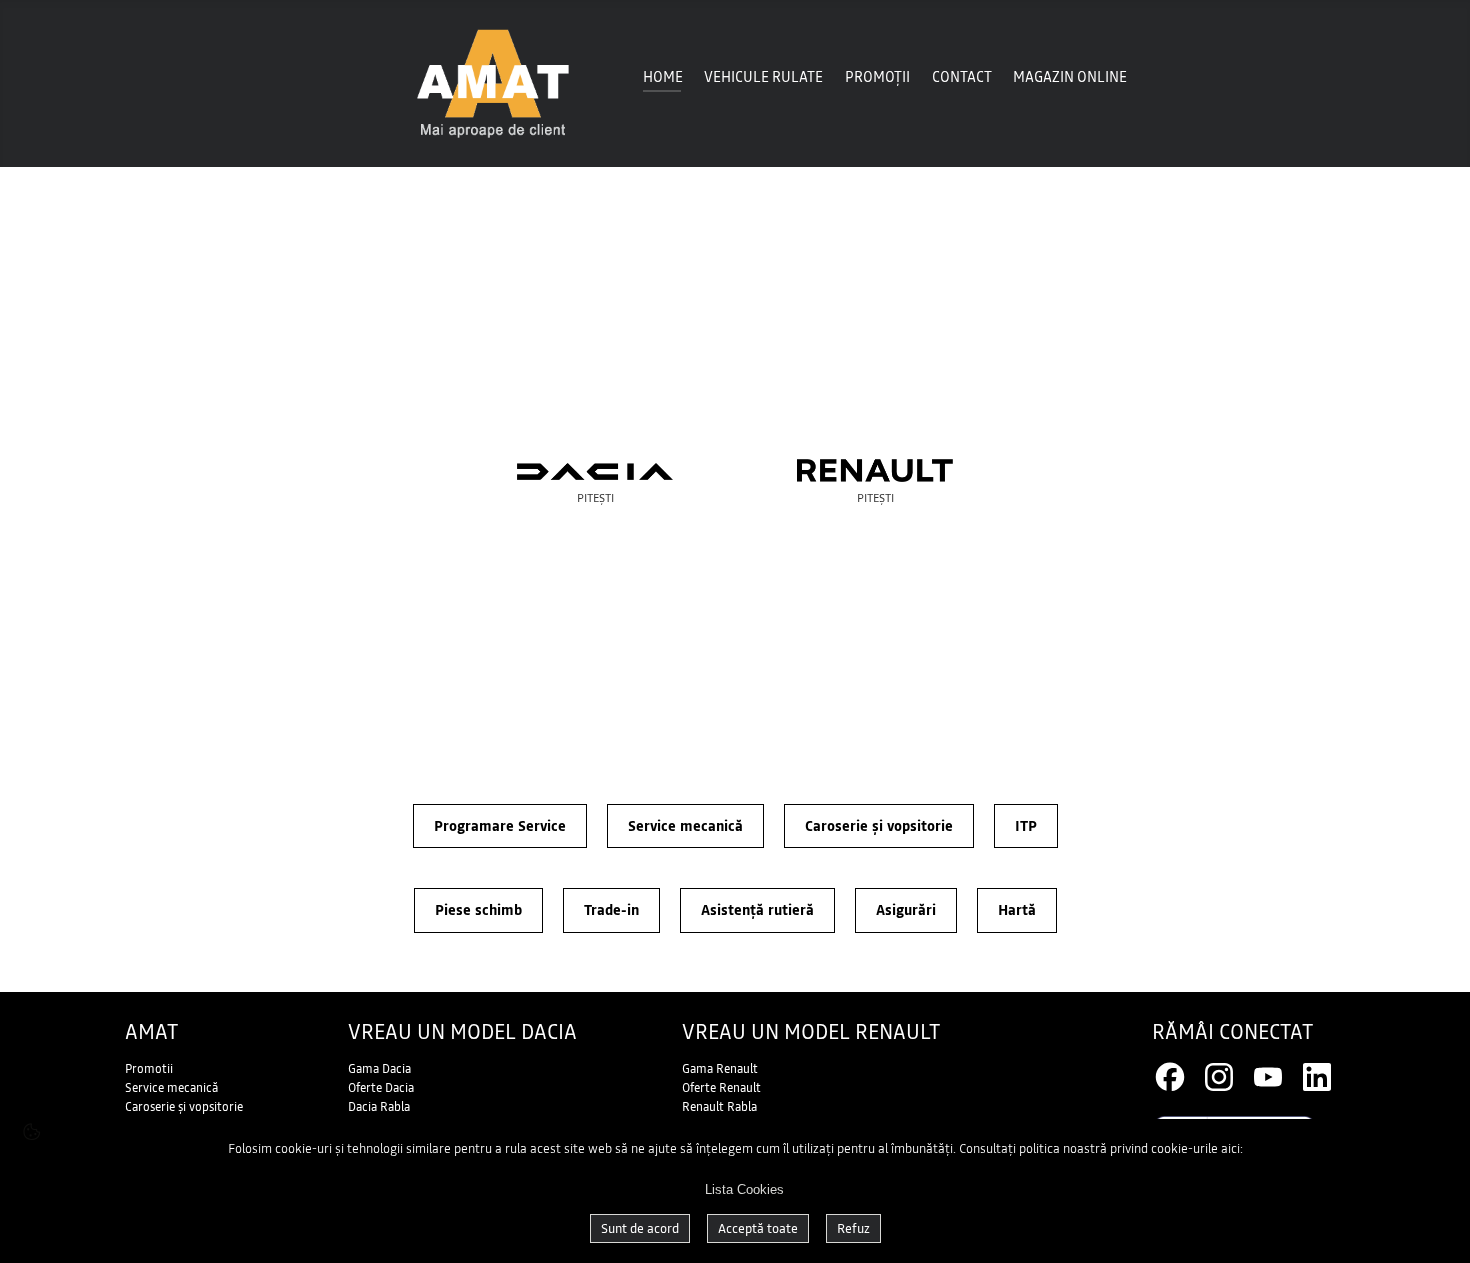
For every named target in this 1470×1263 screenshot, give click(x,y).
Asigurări (906, 910)
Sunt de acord (640, 1228)
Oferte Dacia (381, 1088)
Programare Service (500, 826)
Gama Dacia (379, 1069)
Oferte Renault (721, 1088)
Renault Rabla (719, 1107)
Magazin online (1070, 77)
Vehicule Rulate (763, 77)
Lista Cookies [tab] (744, 1189)
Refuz (853, 1228)
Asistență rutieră (757, 910)
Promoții (877, 77)
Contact (962, 77)
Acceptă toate (758, 1228)
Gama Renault (720, 1069)
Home (663, 77)
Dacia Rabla (379, 1107)
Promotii (149, 1069)
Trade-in (611, 910)
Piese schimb (478, 910)
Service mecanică (685, 826)
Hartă (1017, 910)
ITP (1026, 826)
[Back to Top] (1430, 1223)
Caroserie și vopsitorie (879, 826)
